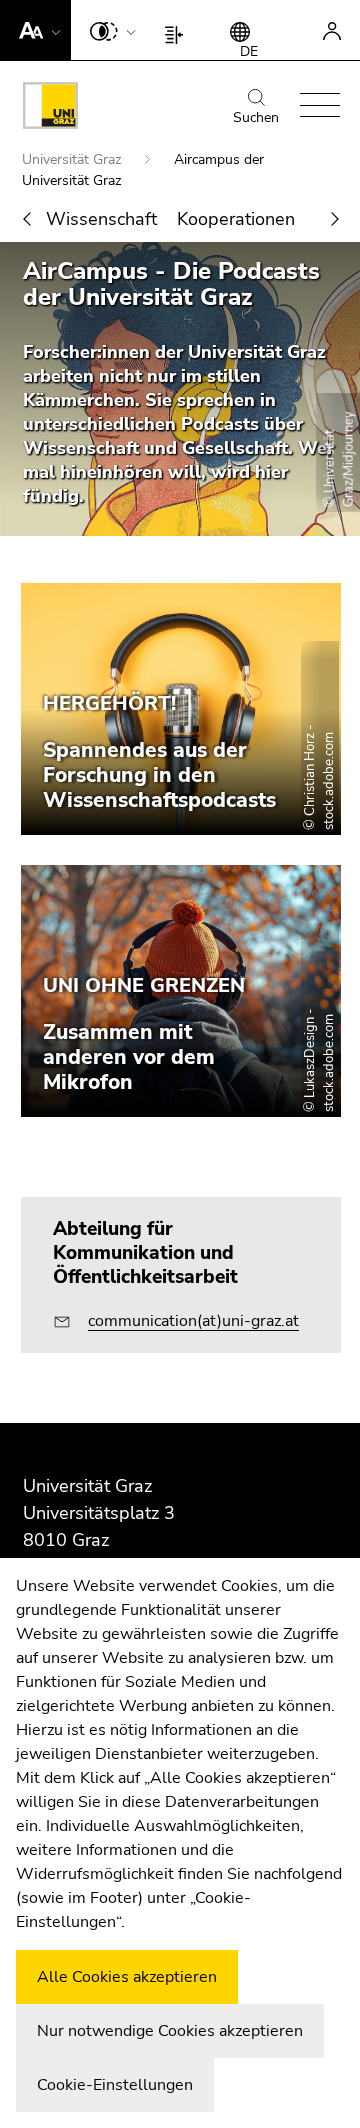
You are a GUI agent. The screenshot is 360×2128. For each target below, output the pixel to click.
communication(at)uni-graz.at (193, 1321)
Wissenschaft (101, 219)
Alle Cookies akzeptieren (127, 1977)
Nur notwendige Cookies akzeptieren (170, 2031)
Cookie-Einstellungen (115, 2085)
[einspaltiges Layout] (178, 30)
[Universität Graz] (50, 109)
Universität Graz (73, 159)
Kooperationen (236, 219)
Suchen (256, 117)
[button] (35, 30)
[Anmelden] (332, 30)
